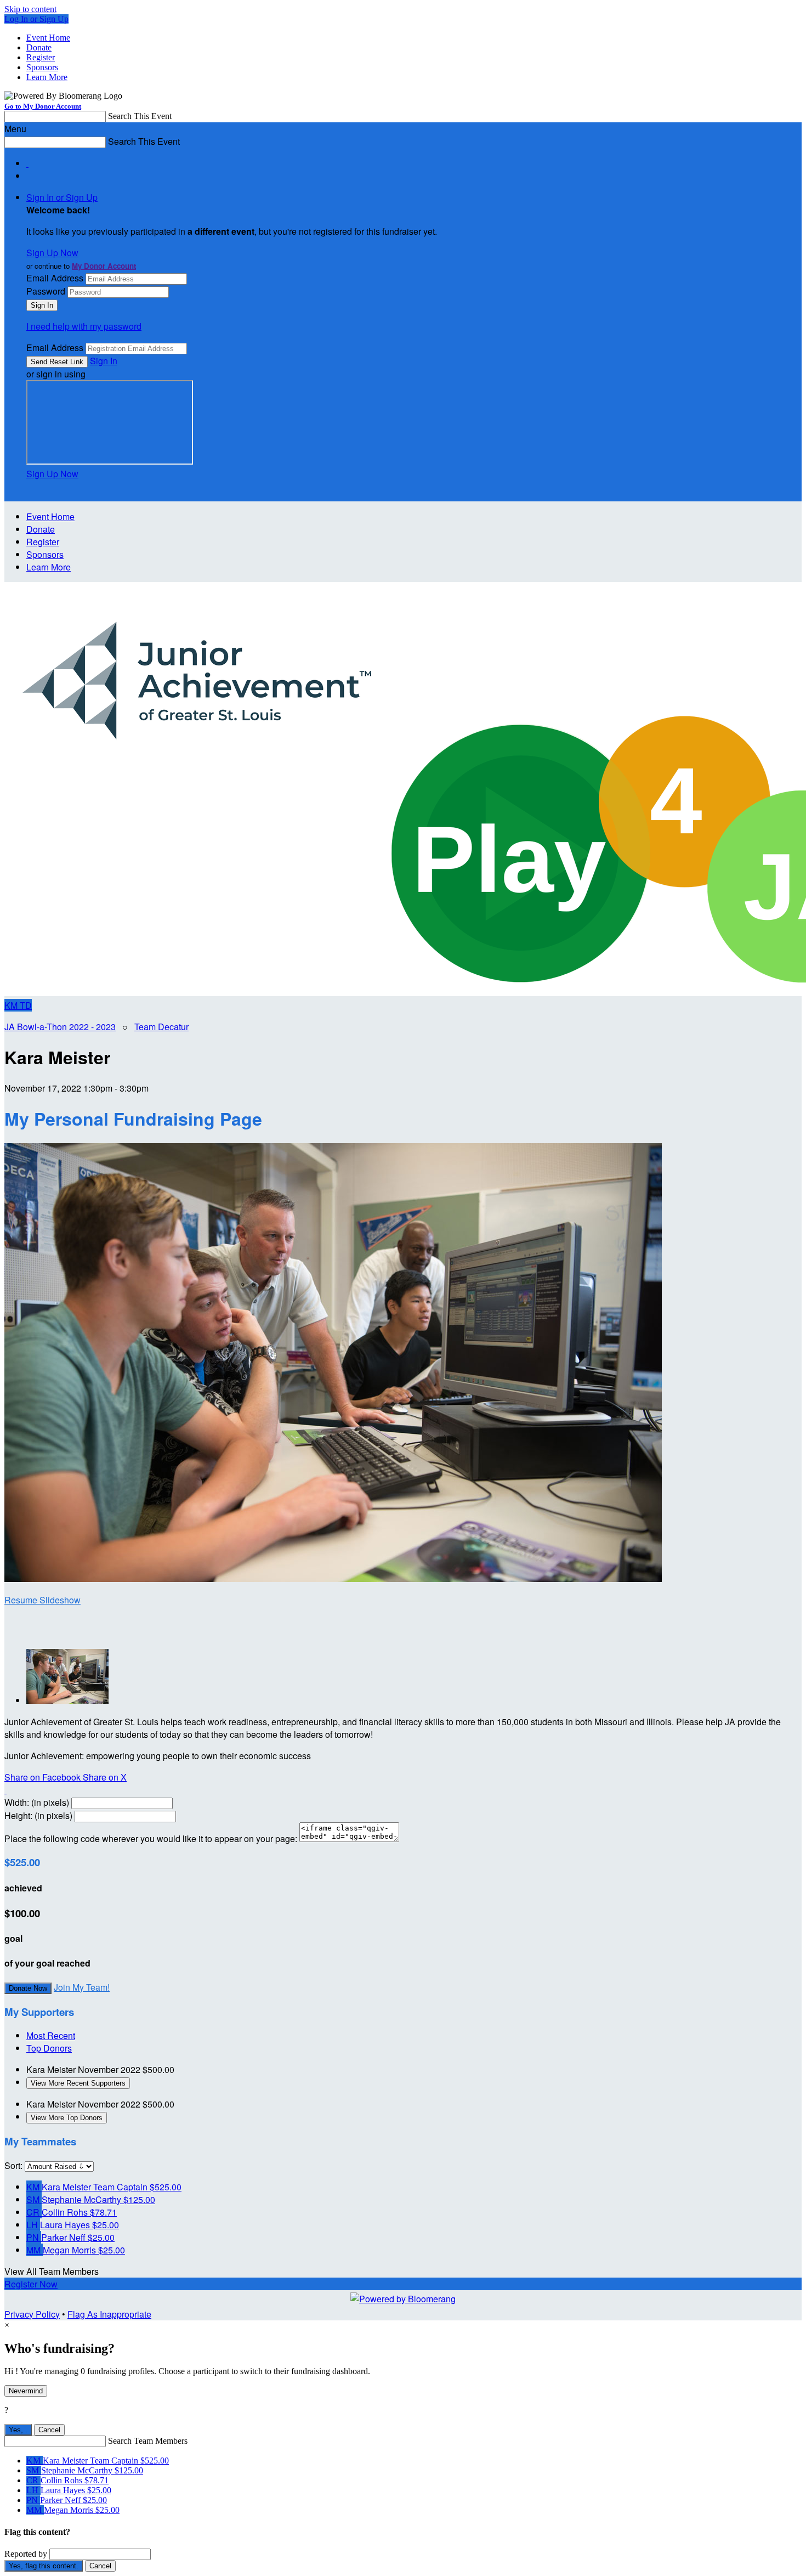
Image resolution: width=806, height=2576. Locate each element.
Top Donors (49, 2048)
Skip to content (30, 9)
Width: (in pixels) (37, 1802)
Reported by (26, 2554)
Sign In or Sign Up (62, 197)
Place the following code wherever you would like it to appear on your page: (151, 1838)
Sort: (13, 2165)
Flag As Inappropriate (109, 2314)
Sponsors (42, 67)
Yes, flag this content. (44, 2566)
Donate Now (28, 1988)
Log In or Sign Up (36, 19)
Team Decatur (161, 1027)
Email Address (55, 278)
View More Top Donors (67, 2118)
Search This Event (140, 116)
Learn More (47, 77)
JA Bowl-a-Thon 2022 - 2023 (60, 1027)
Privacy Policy (32, 2314)
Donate (39, 47)
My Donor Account (104, 266)
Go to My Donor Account (43, 106)
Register (41, 57)
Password (46, 291)
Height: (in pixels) (38, 1815)
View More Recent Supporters (78, 2083)
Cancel (49, 2430)
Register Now (31, 2284)
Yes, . (18, 2430)
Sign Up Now (52, 253)
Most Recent (51, 2035)
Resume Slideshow (42, 1600)
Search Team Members (148, 2441)
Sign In (104, 361)
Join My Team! (82, 1987)
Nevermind (26, 2391)
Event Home (48, 38)
